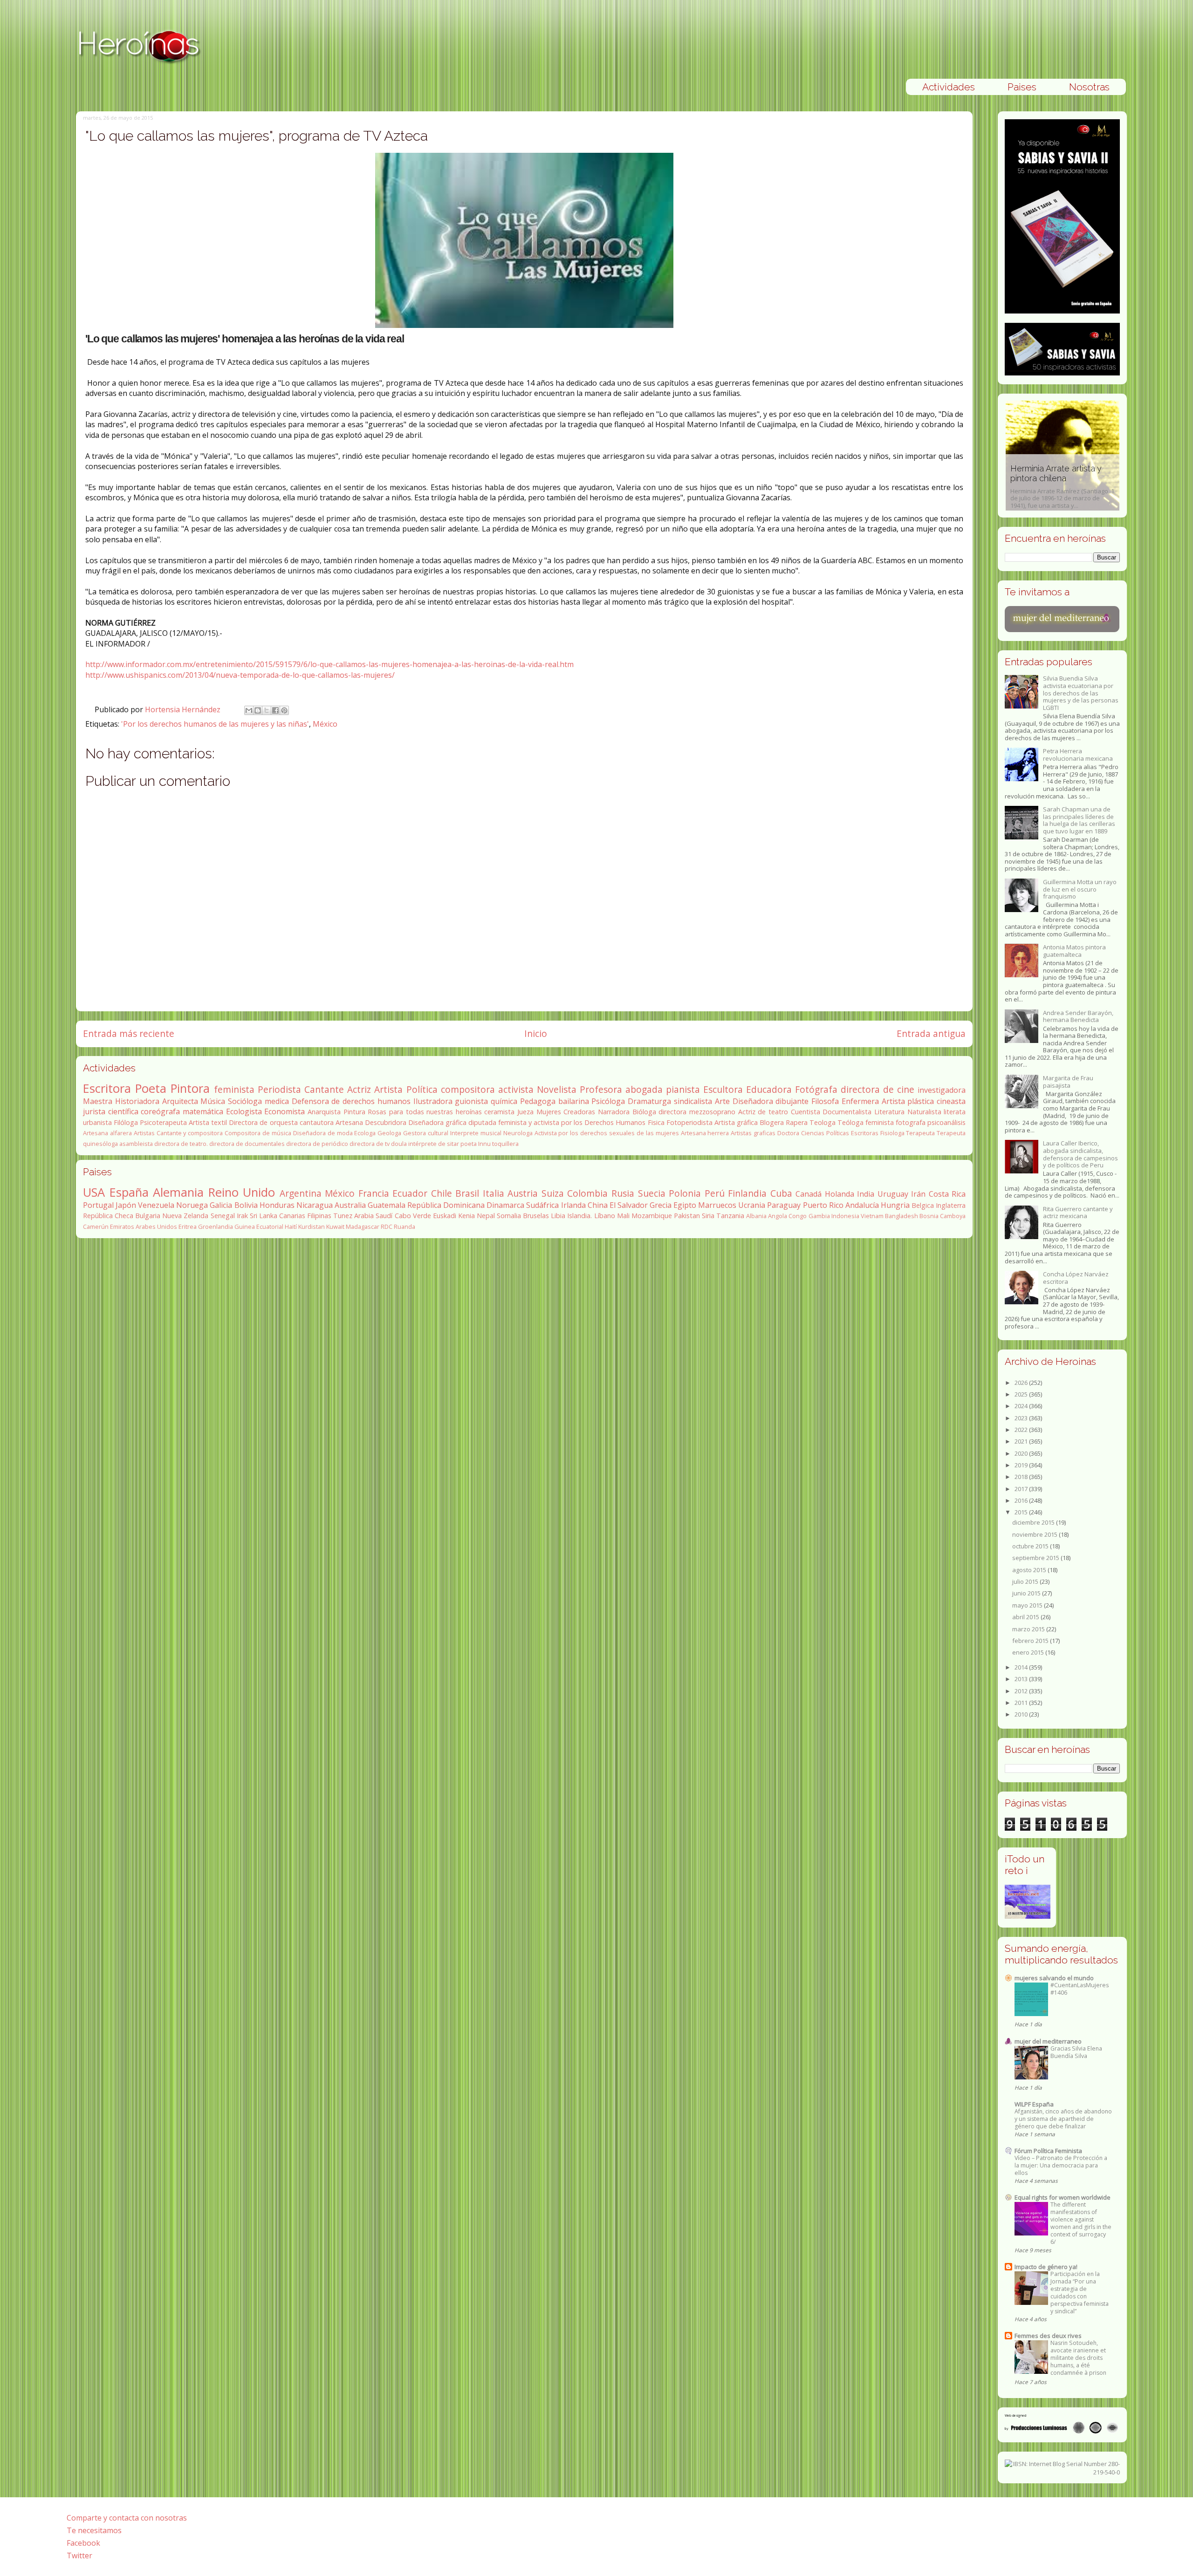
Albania (756, 1216)
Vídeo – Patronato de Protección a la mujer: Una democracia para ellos (1061, 2165)
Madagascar (363, 1227)
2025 (1022, 1394)
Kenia (466, 1216)
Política (422, 1089)
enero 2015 (1029, 1652)
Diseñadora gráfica (437, 1122)
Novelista (557, 1089)
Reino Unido (242, 1192)
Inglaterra (951, 1205)
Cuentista (806, 1112)
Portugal (98, 1205)
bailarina (574, 1101)
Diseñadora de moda (323, 1133)
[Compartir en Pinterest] (284, 710)
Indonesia (845, 1216)
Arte (722, 1101)
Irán (918, 1194)
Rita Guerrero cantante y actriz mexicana (1078, 1213)
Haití (291, 1227)
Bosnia (929, 1216)
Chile (442, 1193)
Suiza (553, 1193)
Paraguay (784, 1205)
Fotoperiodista (689, 1122)
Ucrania (752, 1205)
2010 (1022, 1714)
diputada (482, 1122)
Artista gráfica (736, 1122)
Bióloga (644, 1112)
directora (672, 1112)
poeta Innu (476, 1144)
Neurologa (518, 1133)
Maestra (98, 1101)
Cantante (324, 1089)
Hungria (895, 1205)
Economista (285, 1111)
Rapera (797, 1122)
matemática (203, 1111)
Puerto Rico (823, 1205)
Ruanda (405, 1227)
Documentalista (847, 1112)
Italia (494, 1193)
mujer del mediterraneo (1048, 2041)
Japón (126, 1205)
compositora (468, 1089)
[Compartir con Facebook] (275, 710)
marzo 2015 (1029, 1629)
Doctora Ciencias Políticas (813, 1133)
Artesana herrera (705, 1133)
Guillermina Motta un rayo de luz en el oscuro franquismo (1080, 889)
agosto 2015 (1030, 1570)
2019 (1022, 1465)
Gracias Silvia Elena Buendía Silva (1076, 2052)
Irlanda (573, 1205)
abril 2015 (1026, 1617)
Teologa (823, 1122)
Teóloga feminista (866, 1122)
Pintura (354, 1112)
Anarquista (324, 1112)
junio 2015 (1027, 1593)
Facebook (83, 2543)
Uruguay (893, 1194)
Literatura (889, 1112)
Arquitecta (180, 1101)
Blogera (772, 1122)
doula (399, 1144)
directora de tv (370, 1144)
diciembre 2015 (1034, 1522)
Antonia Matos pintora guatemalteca (1074, 951)
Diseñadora (753, 1101)
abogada (644, 1089)
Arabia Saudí (373, 1216)
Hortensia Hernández (184, 709)
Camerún (96, 1227)
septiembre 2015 (1036, 1558)
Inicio (536, 1033)
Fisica (656, 1122)
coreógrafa (160, 1111)
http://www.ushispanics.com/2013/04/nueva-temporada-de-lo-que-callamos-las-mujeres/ (240, 675)
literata (955, 1112)
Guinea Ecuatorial (259, 1227)
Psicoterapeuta (163, 1122)
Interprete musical (476, 1133)
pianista (683, 1089)
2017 (1022, 1489)
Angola (778, 1216)
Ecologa (365, 1133)
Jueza (525, 1112)
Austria (523, 1193)
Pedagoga (538, 1101)
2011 (1022, 1703)
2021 (1022, 1441)
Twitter (79, 2556)
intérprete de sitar (434, 1144)
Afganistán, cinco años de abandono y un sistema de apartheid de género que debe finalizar (1063, 2119)
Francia (374, 1193)
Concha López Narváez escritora (1076, 1278)
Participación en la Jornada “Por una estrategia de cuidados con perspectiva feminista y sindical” (1080, 2293)
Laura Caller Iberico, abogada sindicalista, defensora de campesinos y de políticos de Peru (1080, 1154)
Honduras (277, 1205)
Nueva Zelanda (185, 1216)
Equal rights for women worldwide (1063, 2197)
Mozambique (652, 1216)
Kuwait (335, 1227)
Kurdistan (312, 1227)
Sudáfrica (542, 1205)
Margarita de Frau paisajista (1068, 1082)
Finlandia (747, 1193)
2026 (1022, 1383)
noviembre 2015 (1035, 1534)
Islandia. (579, 1216)
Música (213, 1101)
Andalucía (862, 1205)
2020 (1022, 1453)
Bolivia (246, 1205)
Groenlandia (216, 1227)
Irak (242, 1216)
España (129, 1192)
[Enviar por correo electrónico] (249, 710)
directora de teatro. (181, 1144)
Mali (623, 1216)
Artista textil (208, 1122)
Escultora (723, 1089)
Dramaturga (649, 1101)
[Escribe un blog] (258, 710)
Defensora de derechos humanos (351, 1101)
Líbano (605, 1216)
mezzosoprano (712, 1112)
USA (94, 1192)
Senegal (223, 1216)
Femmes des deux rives (1048, 2336)
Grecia (661, 1205)
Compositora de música (258, 1133)
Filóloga (126, 1122)
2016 (1022, 1500)
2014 (1022, 1667)
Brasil (467, 1193)
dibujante (792, 1101)
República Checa (108, 1216)
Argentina (301, 1193)
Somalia (509, 1216)
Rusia (623, 1193)
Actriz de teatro (763, 1112)
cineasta (951, 1101)
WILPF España (1034, 2104)
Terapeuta (920, 1133)
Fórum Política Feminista (1048, 2151)
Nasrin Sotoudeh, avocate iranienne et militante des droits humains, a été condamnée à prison (1078, 2358)
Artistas (144, 1133)
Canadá (809, 1194)
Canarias (292, 1216)
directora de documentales (247, 1144)
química (504, 1101)
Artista (388, 1089)
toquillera (505, 1144)
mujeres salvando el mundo (1054, 1978)
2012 (1022, 1691)
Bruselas (536, 1216)
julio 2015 (1026, 1581)
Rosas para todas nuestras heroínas (425, 1112)
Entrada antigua (931, 1033)
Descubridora (386, 1122)
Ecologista (244, 1111)
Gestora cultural (426, 1133)
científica (123, 1111)
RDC (387, 1227)
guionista (471, 1101)
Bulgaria (148, 1216)
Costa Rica (947, 1194)
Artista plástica (908, 1101)
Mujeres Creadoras (566, 1112)
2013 (1022, 1679)
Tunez (343, 1216)
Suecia (652, 1193)
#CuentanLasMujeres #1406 (1080, 1989)
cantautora (317, 1122)
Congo (798, 1216)
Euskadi (445, 1216)
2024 (1022, 1406)
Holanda (840, 1194)
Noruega (192, 1205)
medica (277, 1101)
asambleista (136, 1144)
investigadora (942, 1090)
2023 (1022, 1418)
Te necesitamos (94, 2530)
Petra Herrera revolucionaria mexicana (1078, 755)
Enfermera (860, 1101)
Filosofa (825, 1101)
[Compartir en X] (267, 710)
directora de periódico (317, 1144)
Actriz (359, 1089)
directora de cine (878, 1089)
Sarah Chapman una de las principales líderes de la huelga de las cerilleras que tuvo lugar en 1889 (1079, 820)
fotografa (911, 1122)
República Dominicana (446, 1205)
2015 (1022, 1512)
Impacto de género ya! (1046, 2267)
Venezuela (156, 1205)
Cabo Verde (413, 1216)
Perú (715, 1193)
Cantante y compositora (190, 1133)
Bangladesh (902, 1216)
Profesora (601, 1089)
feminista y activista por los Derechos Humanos (572, 1122)
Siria (708, 1216)
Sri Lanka (264, 1216)
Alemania (178, 1192)
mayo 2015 (1028, 1605)
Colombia (587, 1193)
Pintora (190, 1088)
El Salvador (629, 1205)
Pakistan (687, 1216)
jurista (94, 1111)
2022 (1022, 1430)
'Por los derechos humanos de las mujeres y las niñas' (215, 724)
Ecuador (410, 1193)
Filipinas (319, 1216)
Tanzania (730, 1216)
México (325, 724)
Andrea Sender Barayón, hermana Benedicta (1078, 1016)
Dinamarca (505, 1205)
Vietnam (872, 1216)
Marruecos (717, 1205)
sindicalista (693, 1101)
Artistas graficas (753, 1133)
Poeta (151, 1088)
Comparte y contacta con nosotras (127, 2518)
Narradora (614, 1112)
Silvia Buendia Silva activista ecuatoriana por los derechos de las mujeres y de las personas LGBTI (1081, 693)
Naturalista (924, 1112)
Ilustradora (433, 1101)
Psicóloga (608, 1101)
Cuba (781, 1193)
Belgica (923, 1205)
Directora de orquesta (263, 1122)
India (866, 1194)
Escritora (107, 1088)
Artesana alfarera (107, 1133)
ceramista (499, 1112)
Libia (558, 1216)
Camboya (953, 1216)
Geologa (389, 1133)
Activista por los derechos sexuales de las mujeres (607, 1133)
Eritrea (188, 1227)
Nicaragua (315, 1205)
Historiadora (137, 1101)
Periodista (279, 1089)
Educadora (769, 1089)
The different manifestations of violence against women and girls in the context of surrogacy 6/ (1081, 2223)
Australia (350, 1205)
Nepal (486, 1216)
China (598, 1205)
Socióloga (245, 1101)
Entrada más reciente (129, 1033)
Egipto (685, 1205)
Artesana (349, 1122)
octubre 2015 (1031, 1546)
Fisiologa (892, 1133)
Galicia (221, 1205)
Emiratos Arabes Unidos (144, 1227)
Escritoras (865, 1133)
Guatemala (387, 1205)
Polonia (685, 1193)
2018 (1022, 1477)
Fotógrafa (816, 1089)
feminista (234, 1089)
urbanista (97, 1122)
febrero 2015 (1031, 1641)
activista (516, 1089)
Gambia (819, 1216)
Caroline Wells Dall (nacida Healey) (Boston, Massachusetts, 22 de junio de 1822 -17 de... (1061, 487)
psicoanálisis (946, 1122)
